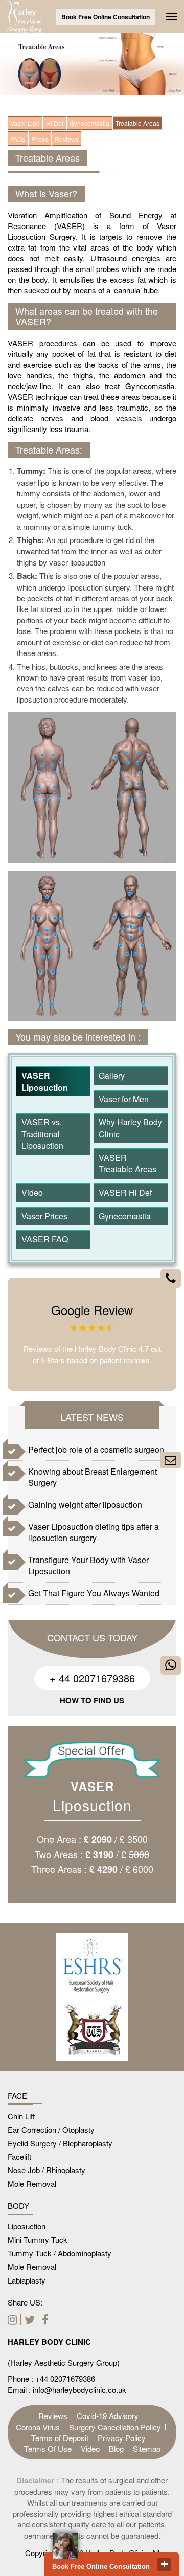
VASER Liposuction (45, 1081)
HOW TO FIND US (92, 1700)
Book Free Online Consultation (106, 17)
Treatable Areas (137, 123)
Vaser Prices (44, 1216)
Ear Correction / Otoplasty (51, 2129)
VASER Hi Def (125, 1193)
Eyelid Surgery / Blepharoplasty (60, 2143)
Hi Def (55, 123)
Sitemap (147, 2448)
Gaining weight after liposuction (85, 1505)
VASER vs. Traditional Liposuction (42, 1134)
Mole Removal (32, 2184)
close (164, 2564)
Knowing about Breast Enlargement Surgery (93, 1477)
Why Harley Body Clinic (130, 1128)
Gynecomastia (89, 123)
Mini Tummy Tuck (38, 2239)
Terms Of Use (48, 2448)
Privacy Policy (122, 2438)
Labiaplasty (27, 2280)
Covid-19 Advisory (108, 2416)
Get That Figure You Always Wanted (94, 1593)
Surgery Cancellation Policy (115, 2427)
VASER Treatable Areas (128, 1163)
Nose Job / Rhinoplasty (47, 2170)
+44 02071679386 (65, 2378)
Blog (116, 2448)
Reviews (67, 139)
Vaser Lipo (25, 123)
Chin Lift (21, 2116)
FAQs (18, 139)
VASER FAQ (45, 1239)
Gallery (112, 1076)
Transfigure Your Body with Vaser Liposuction (88, 1565)
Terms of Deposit (60, 2438)
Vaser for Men (124, 1099)
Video (32, 1193)
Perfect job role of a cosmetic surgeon (96, 1449)
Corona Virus (38, 2427)
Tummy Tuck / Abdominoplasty (60, 2253)
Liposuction (27, 2226)
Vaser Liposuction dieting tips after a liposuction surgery (94, 1532)
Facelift (19, 2156)
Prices (40, 139)
